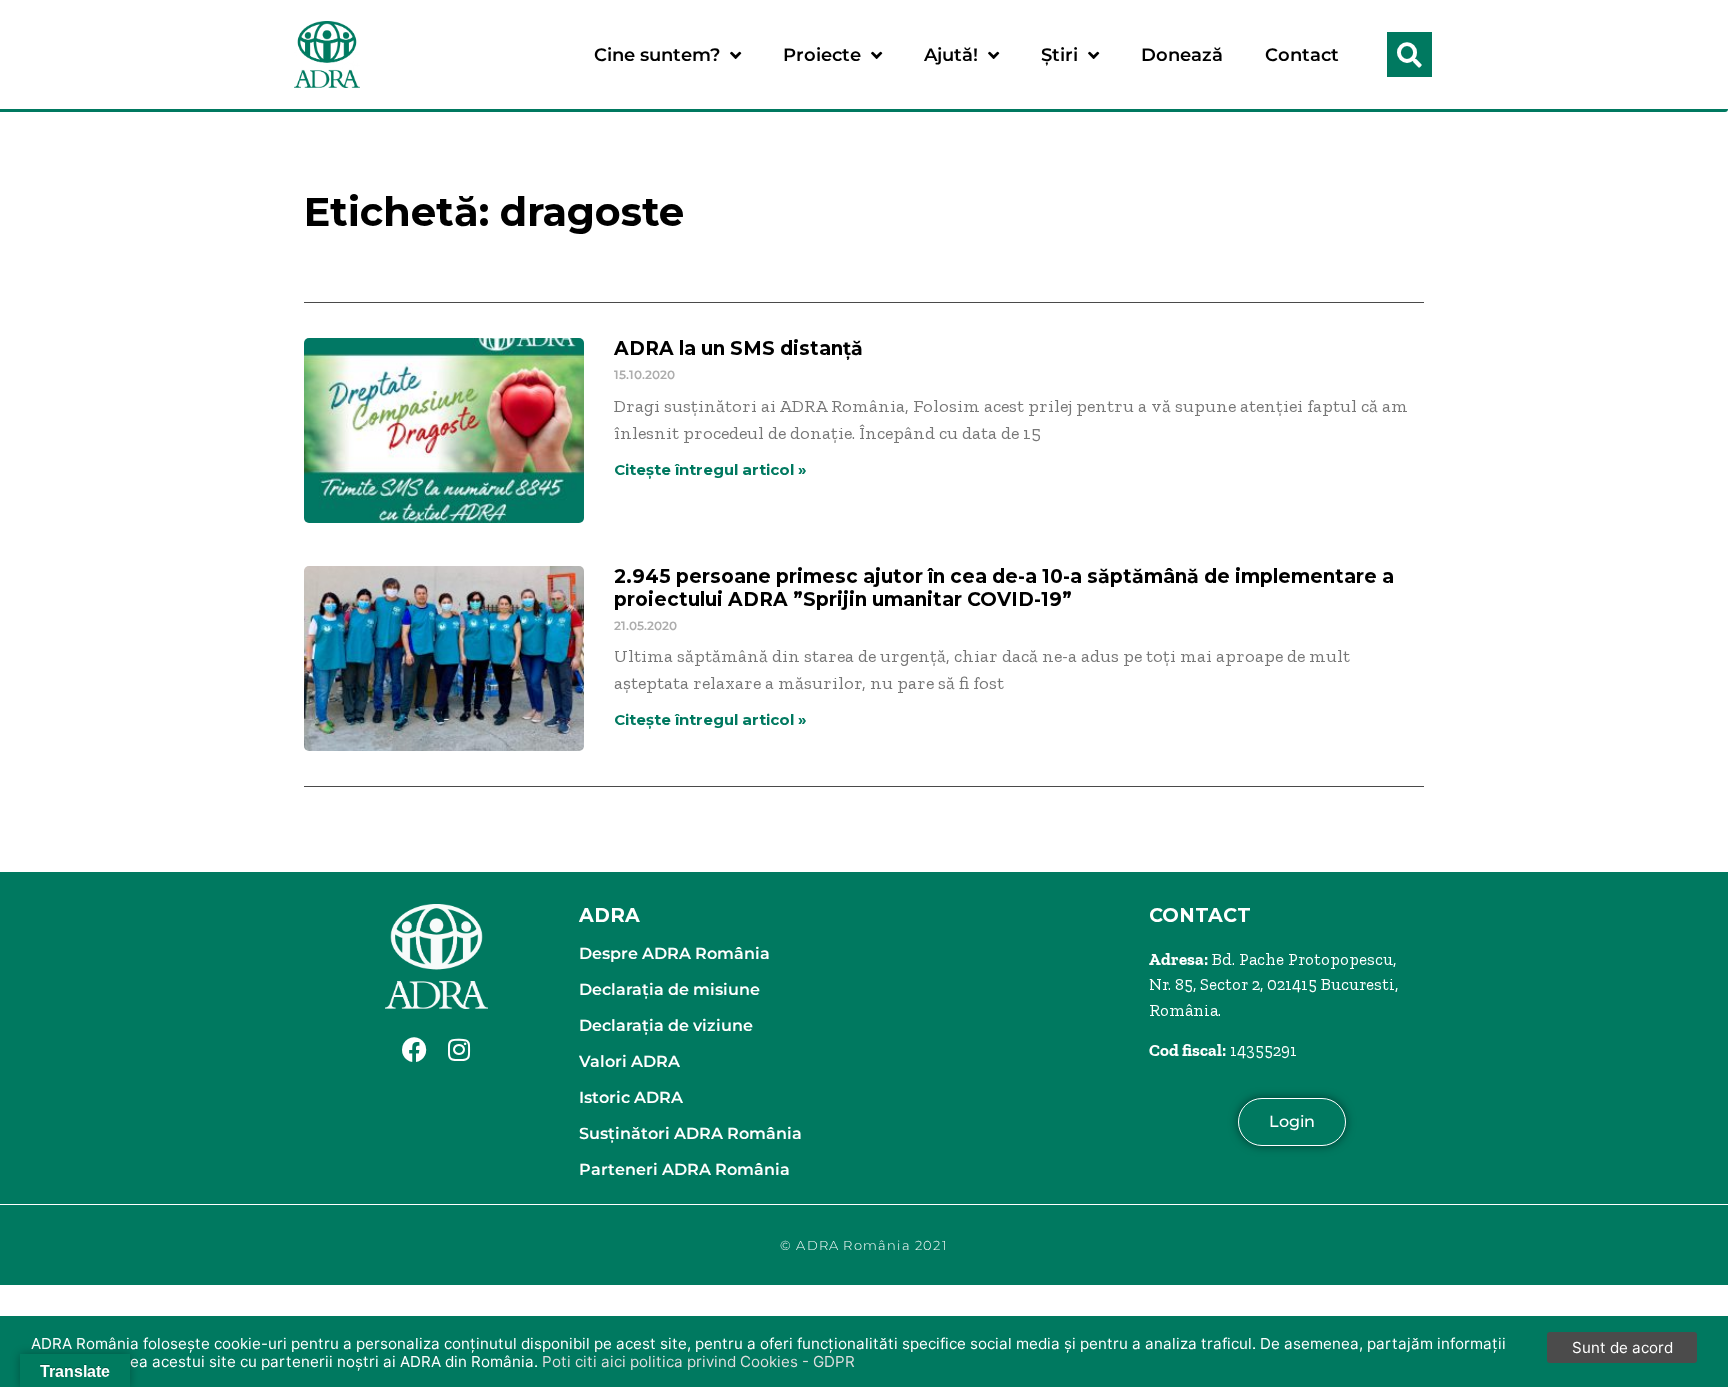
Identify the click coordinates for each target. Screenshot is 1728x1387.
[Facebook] (414, 1049)
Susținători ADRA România (690, 1133)
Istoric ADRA (631, 1097)
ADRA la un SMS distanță (738, 348)
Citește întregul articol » (710, 469)
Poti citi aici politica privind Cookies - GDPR (698, 1361)
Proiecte (822, 55)
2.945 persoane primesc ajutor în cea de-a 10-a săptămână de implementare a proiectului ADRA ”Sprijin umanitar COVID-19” (1004, 588)
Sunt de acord (1622, 1347)
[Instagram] (459, 1049)
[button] (1409, 54)
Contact (1302, 55)
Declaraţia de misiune (669, 989)
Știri (1059, 55)
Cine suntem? (657, 55)
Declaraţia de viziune (666, 1025)
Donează (1182, 55)
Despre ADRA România (674, 953)
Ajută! (951, 55)
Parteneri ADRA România (684, 1169)
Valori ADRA (629, 1061)
